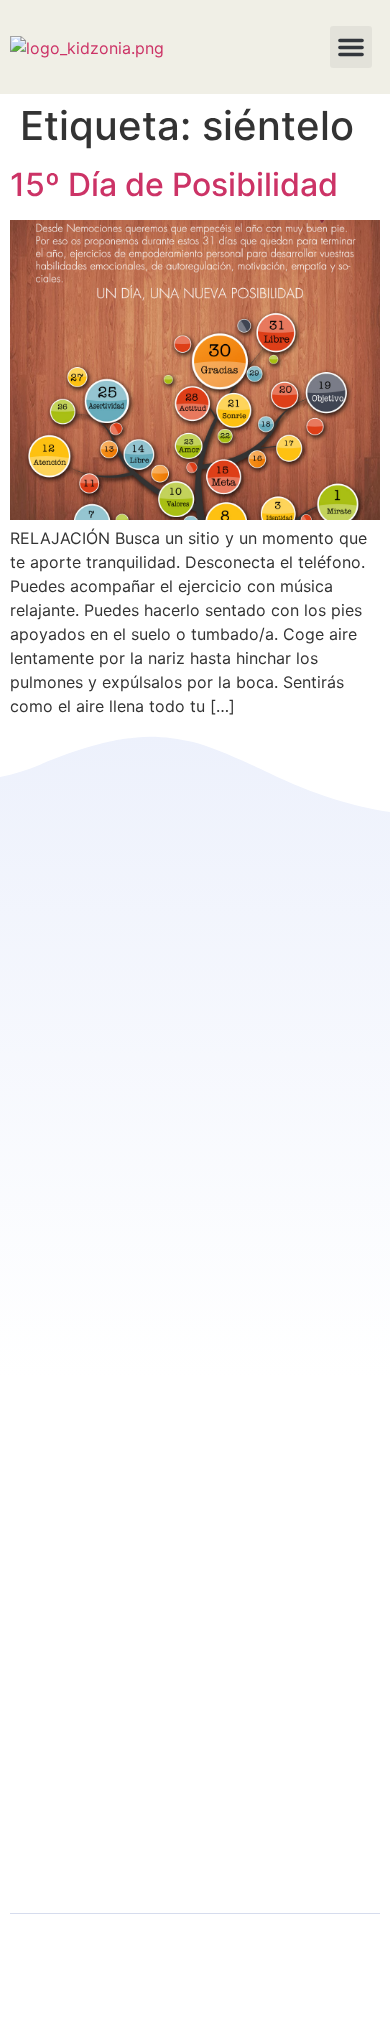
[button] (351, 47)
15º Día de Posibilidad (174, 184)
